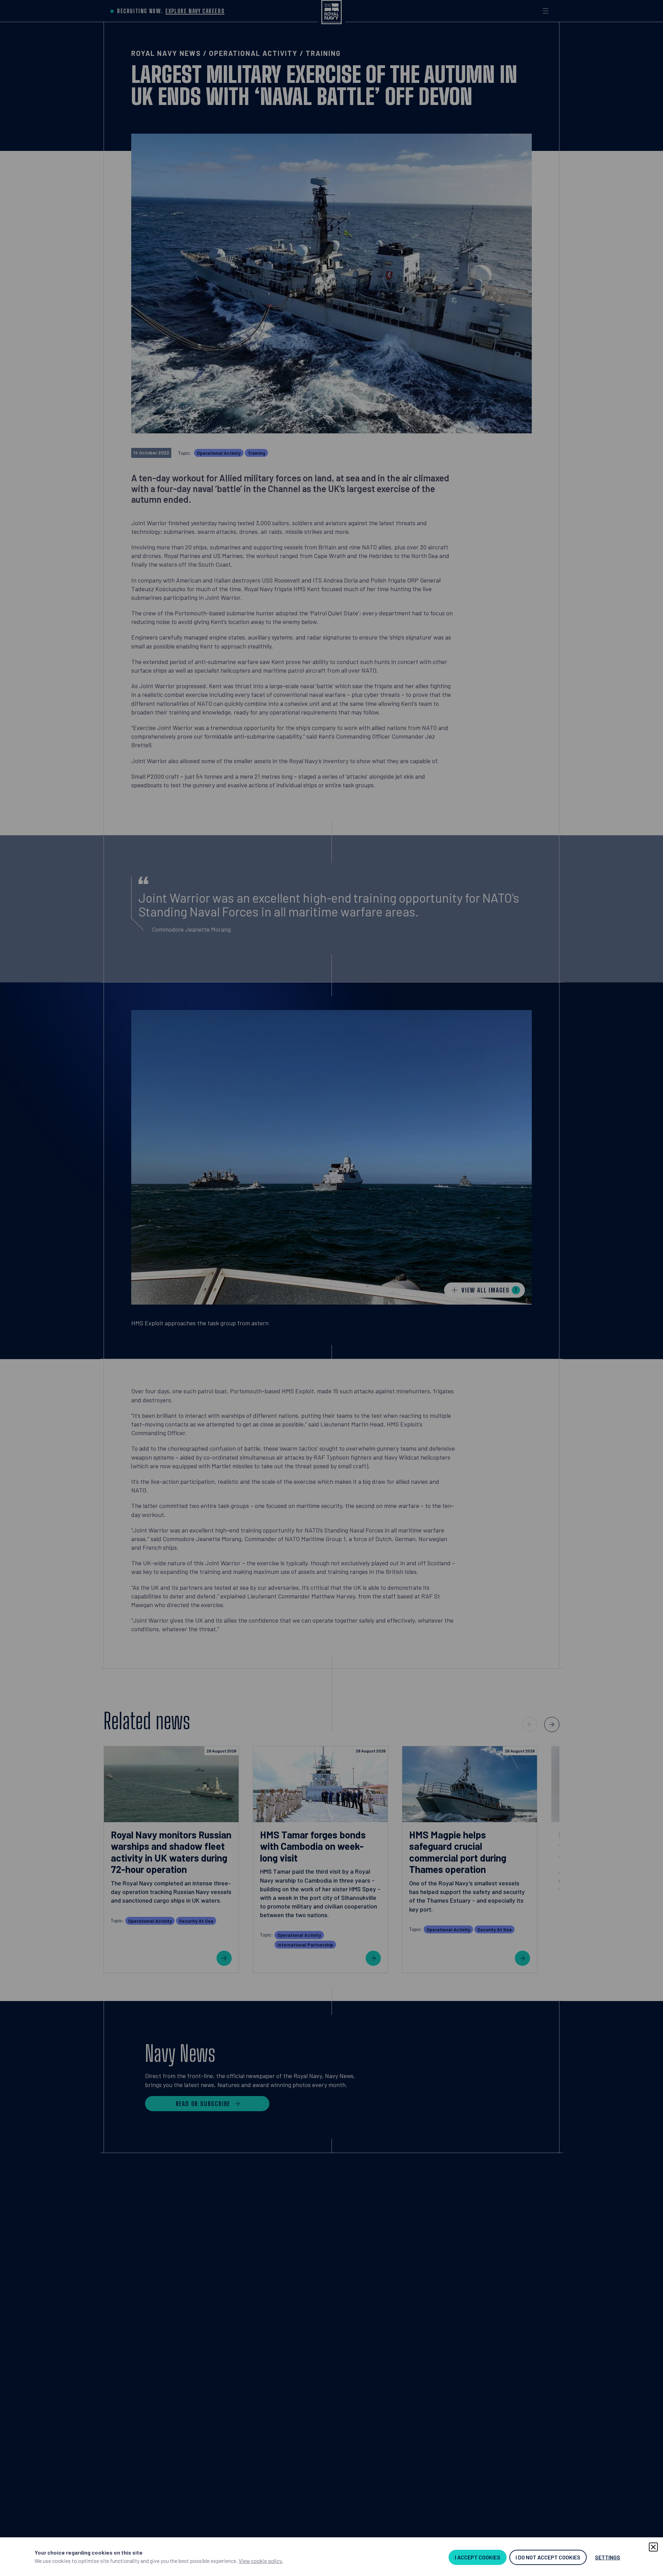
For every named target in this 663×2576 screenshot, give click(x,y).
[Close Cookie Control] (653, 2547)
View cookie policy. (261, 2561)
